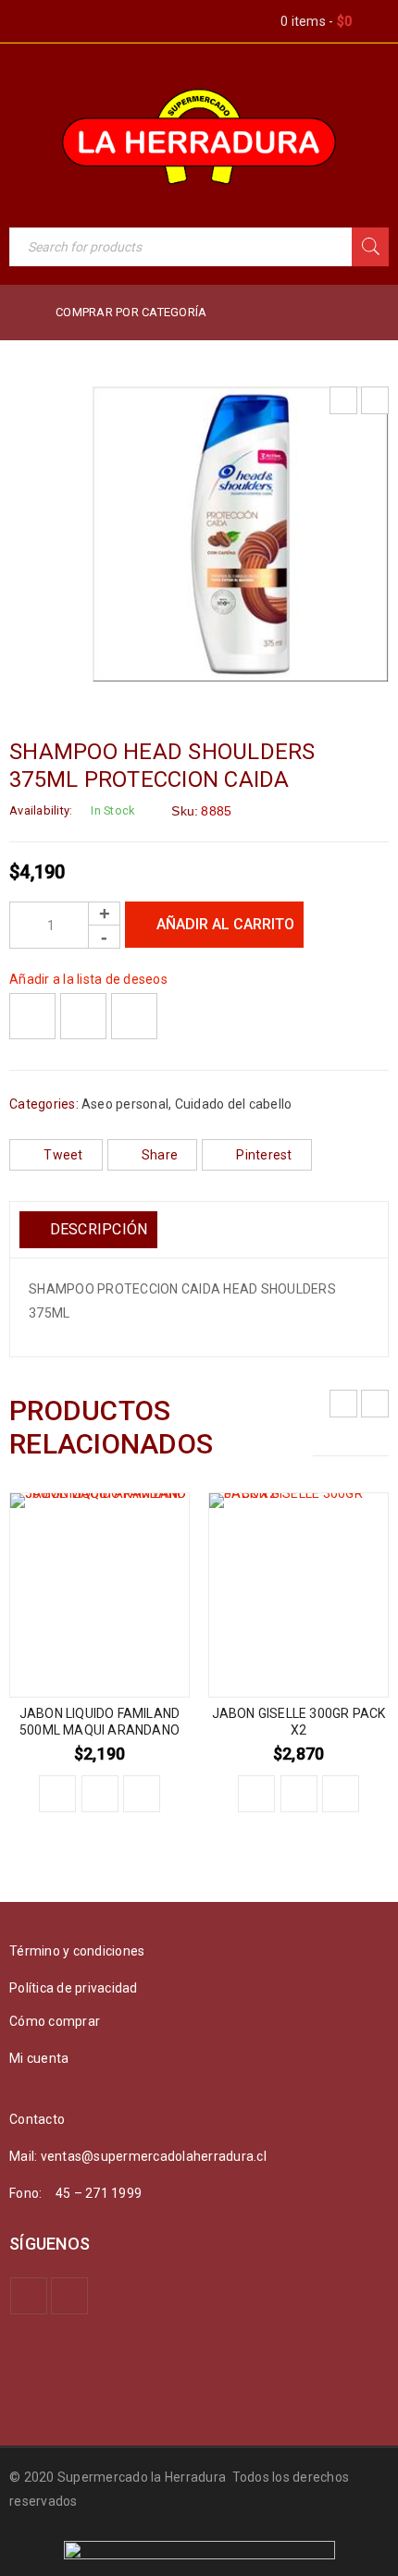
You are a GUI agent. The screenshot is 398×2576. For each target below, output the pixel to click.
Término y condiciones (77, 1951)
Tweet (63, 1155)
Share (160, 1155)
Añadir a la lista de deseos (88, 979)
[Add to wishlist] (32, 1016)
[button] (57, 1794)
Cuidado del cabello (234, 1104)
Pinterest (264, 1155)
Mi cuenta (39, 2058)
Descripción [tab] (96, 1229)
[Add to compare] (83, 1016)
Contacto (37, 2119)
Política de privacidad (74, 1988)
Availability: (41, 810)
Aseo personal (125, 1104)
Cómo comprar (55, 2021)
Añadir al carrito (225, 924)
